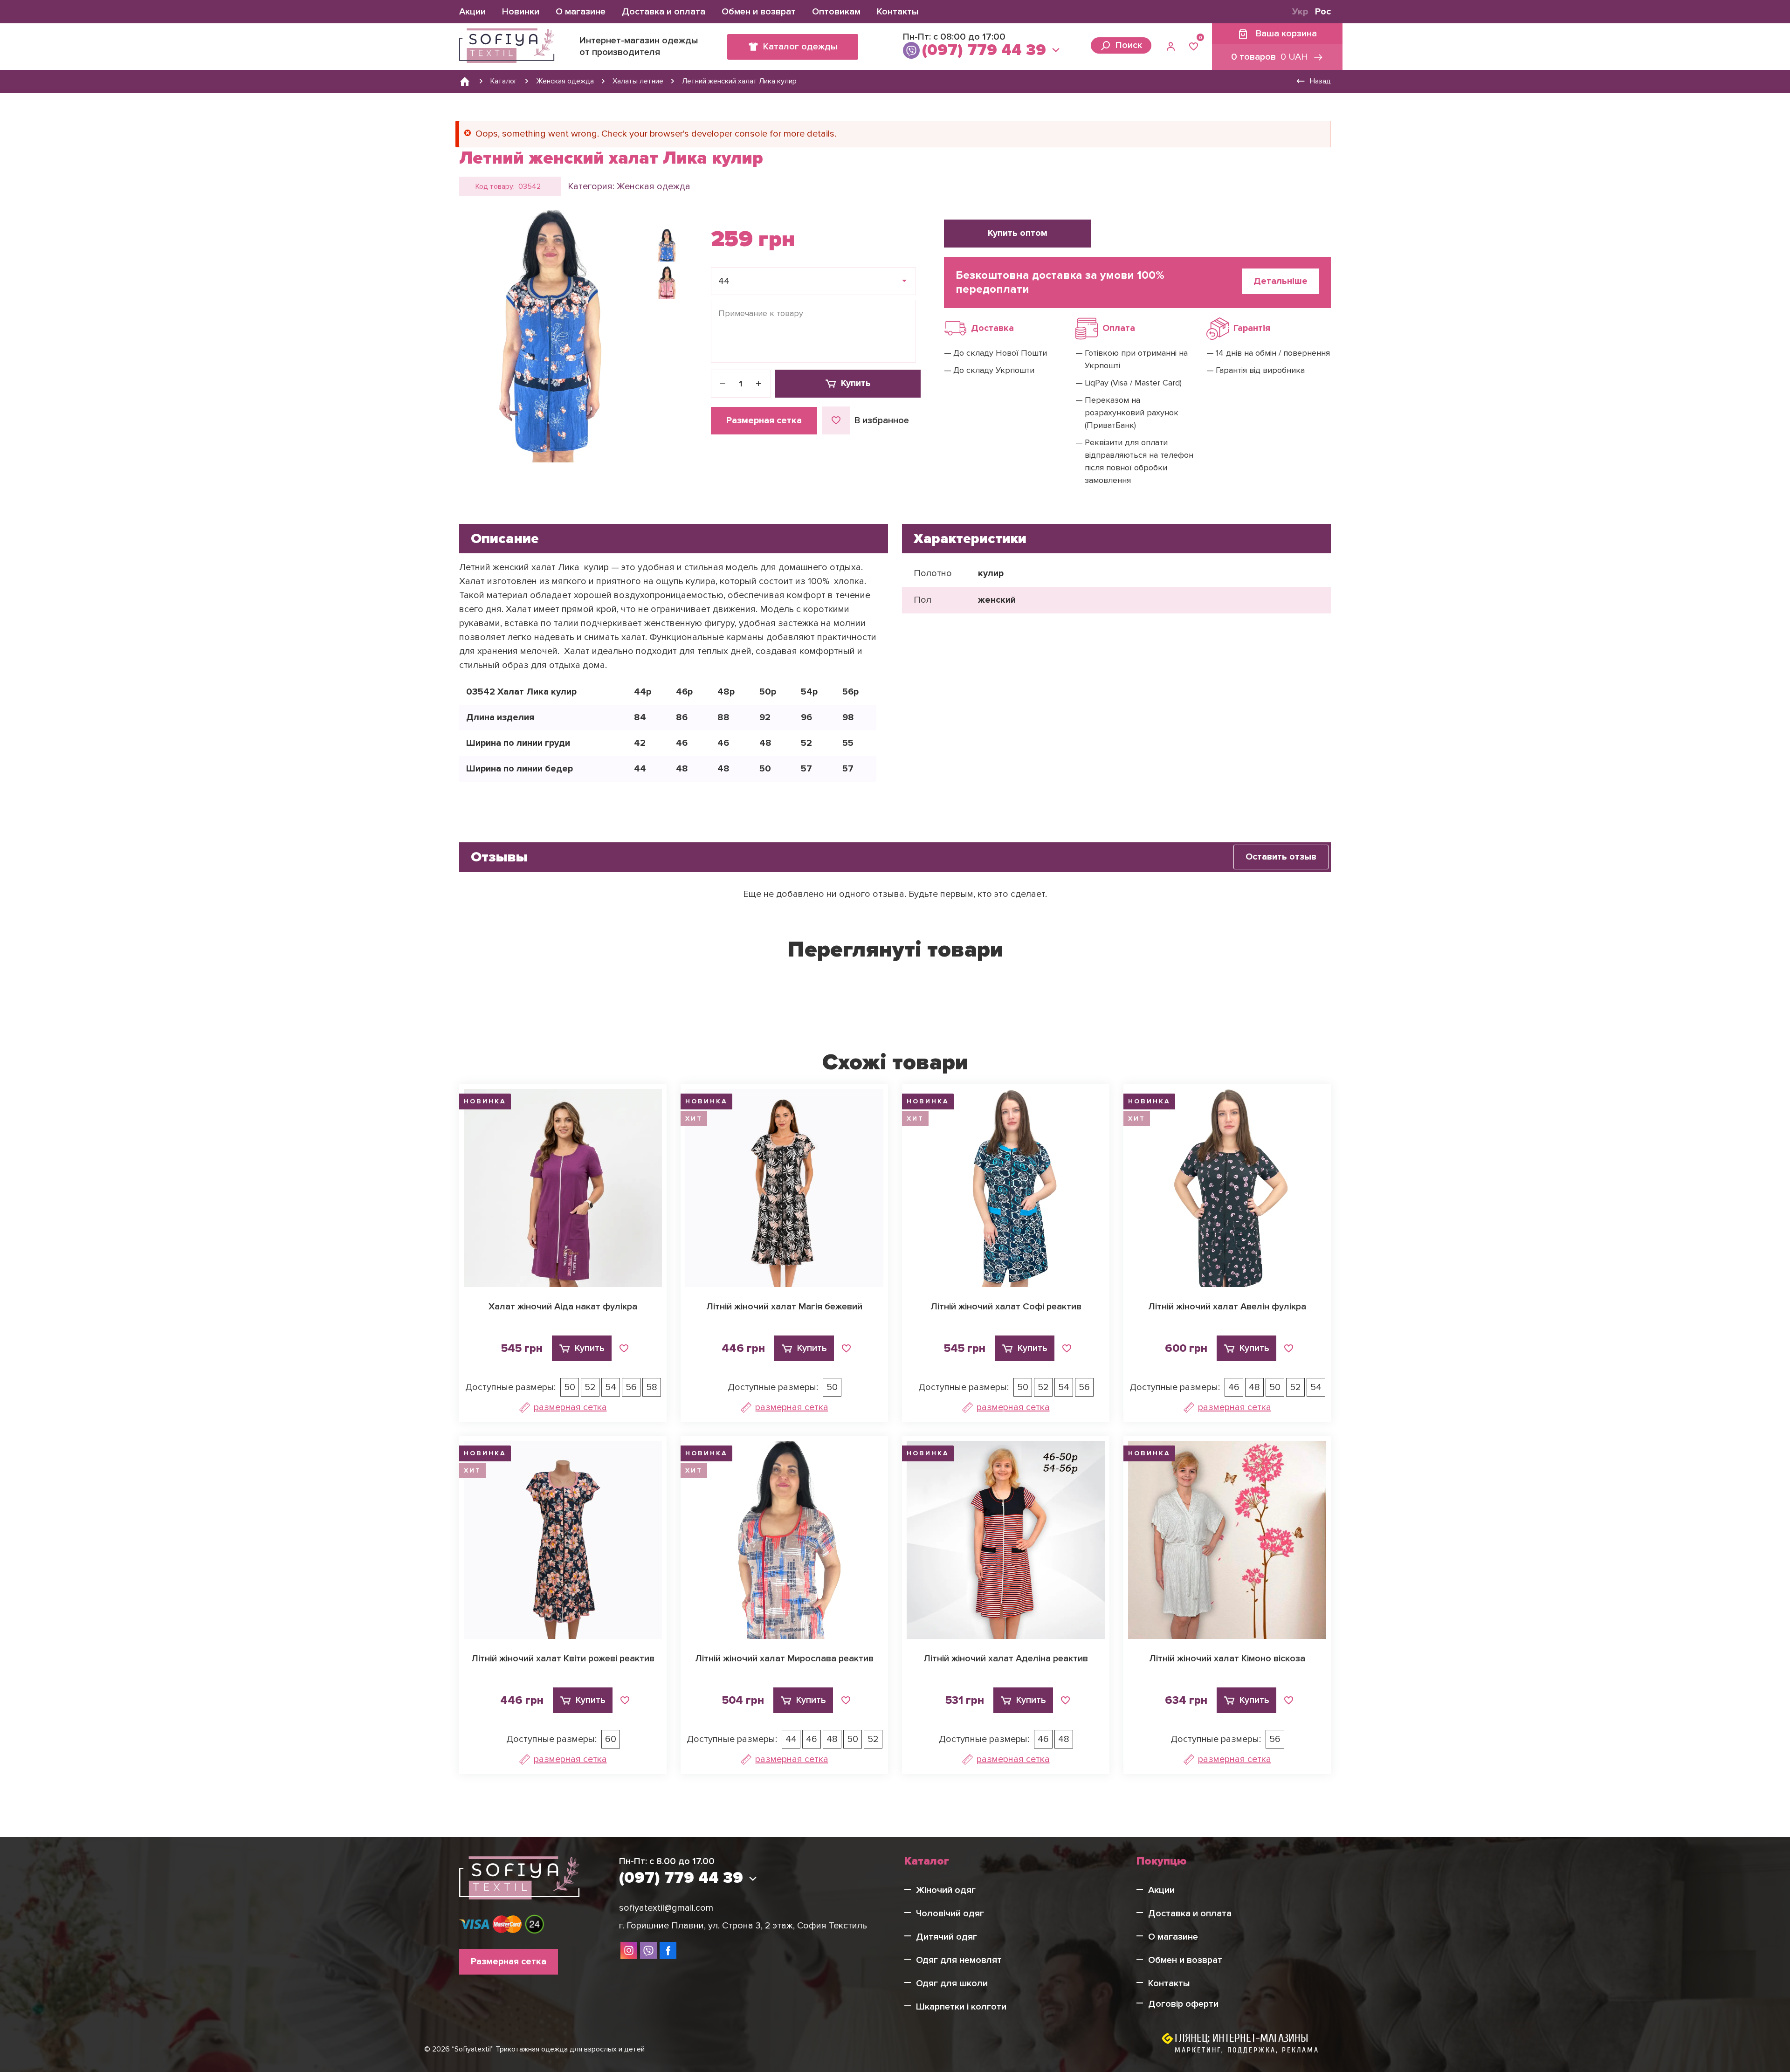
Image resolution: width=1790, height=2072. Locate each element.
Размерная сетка (764, 420)
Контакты (898, 12)
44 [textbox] (724, 281)
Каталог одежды (800, 47)
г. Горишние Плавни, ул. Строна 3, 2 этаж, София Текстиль (743, 1926)
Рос (1323, 12)
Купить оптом (1018, 233)
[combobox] (813, 281)
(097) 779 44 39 (984, 50)
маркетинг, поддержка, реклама (1247, 2050)
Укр (1300, 12)
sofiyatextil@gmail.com (666, 1908)
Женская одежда (654, 186)
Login (1172, 47)
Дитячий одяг (947, 1937)
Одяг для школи (952, 1983)
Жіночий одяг (946, 1890)
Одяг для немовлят (959, 1960)
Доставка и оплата (664, 12)
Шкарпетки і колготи (961, 2007)
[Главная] (465, 81)
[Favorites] (1194, 47)
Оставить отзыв (1281, 857)
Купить (856, 383)
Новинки (521, 12)
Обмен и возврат (759, 12)
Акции (472, 12)
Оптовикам (836, 12)
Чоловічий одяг (950, 1914)
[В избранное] (624, 1349)
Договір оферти (1183, 2004)
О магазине (581, 12)
